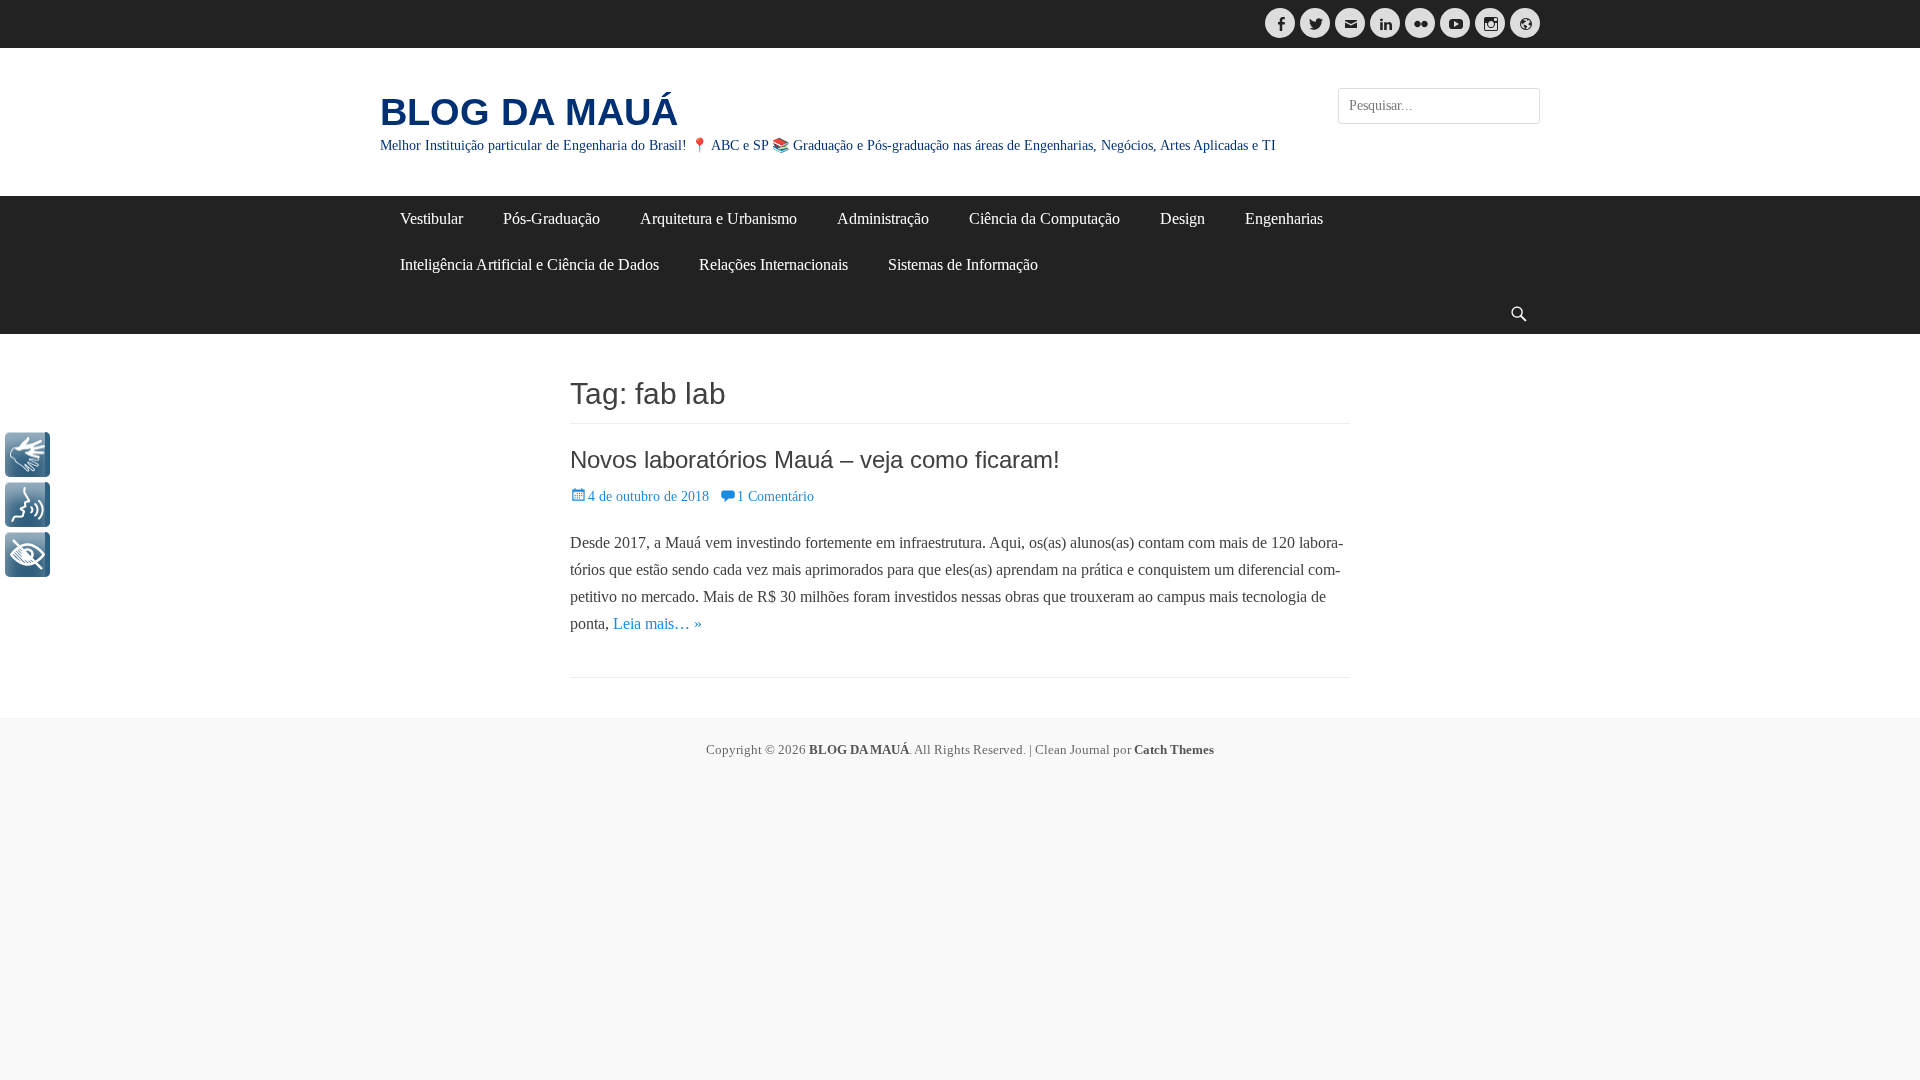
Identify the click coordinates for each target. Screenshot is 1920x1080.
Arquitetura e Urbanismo (718, 218)
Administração (883, 218)
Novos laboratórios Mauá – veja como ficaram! (815, 459)
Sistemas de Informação (963, 264)
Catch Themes (1174, 749)
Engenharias (1284, 218)
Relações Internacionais (773, 264)
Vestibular (431, 218)
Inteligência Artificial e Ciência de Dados (529, 264)
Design (1182, 218)
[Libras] (27, 454)
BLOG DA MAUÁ (529, 112)
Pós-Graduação (551, 218)
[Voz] (27, 504)
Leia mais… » (657, 623)
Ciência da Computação (1044, 218)
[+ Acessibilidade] (27, 554)
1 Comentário (775, 496)
